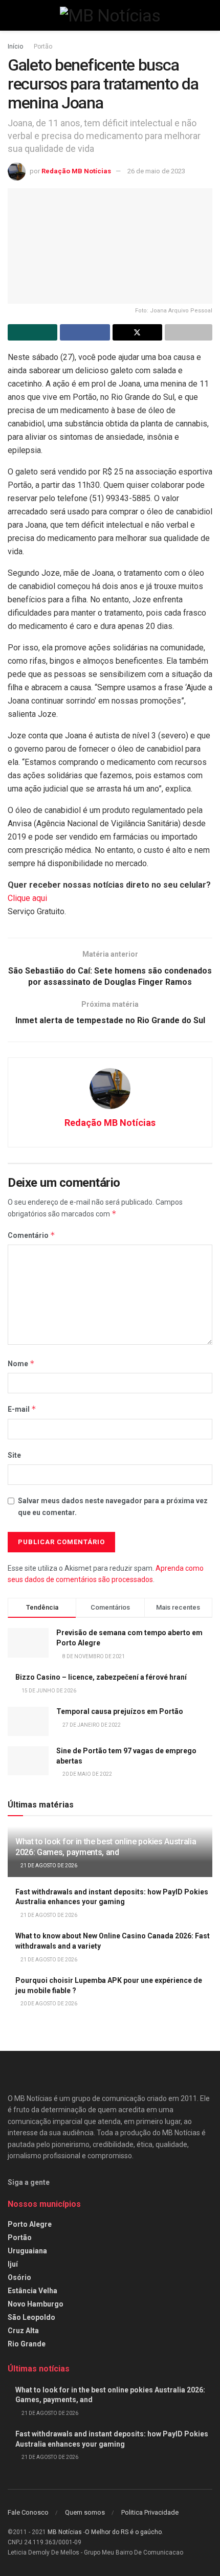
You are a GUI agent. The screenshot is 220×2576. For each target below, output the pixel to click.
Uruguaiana (27, 2251)
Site (14, 1455)
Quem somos (85, 2512)
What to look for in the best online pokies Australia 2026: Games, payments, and (106, 1847)
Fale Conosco (28, 2512)
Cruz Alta (23, 2331)
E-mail (22, 1409)
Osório (19, 2277)
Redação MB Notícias (76, 171)
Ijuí (13, 2264)
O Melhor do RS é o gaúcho (123, 2532)
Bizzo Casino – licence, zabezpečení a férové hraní (101, 1677)
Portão (43, 47)
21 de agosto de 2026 (48, 1866)
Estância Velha (32, 2291)
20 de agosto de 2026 (48, 2004)
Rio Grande (27, 2344)
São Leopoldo (31, 2317)
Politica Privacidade (150, 2512)
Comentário (31, 1235)
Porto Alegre (30, 2224)
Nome (21, 1363)
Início (15, 47)
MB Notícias (65, 2532)
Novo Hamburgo (36, 2304)
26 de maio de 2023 (156, 171)
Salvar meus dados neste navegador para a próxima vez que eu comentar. (113, 1506)
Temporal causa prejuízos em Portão (120, 1711)
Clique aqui (27, 898)
